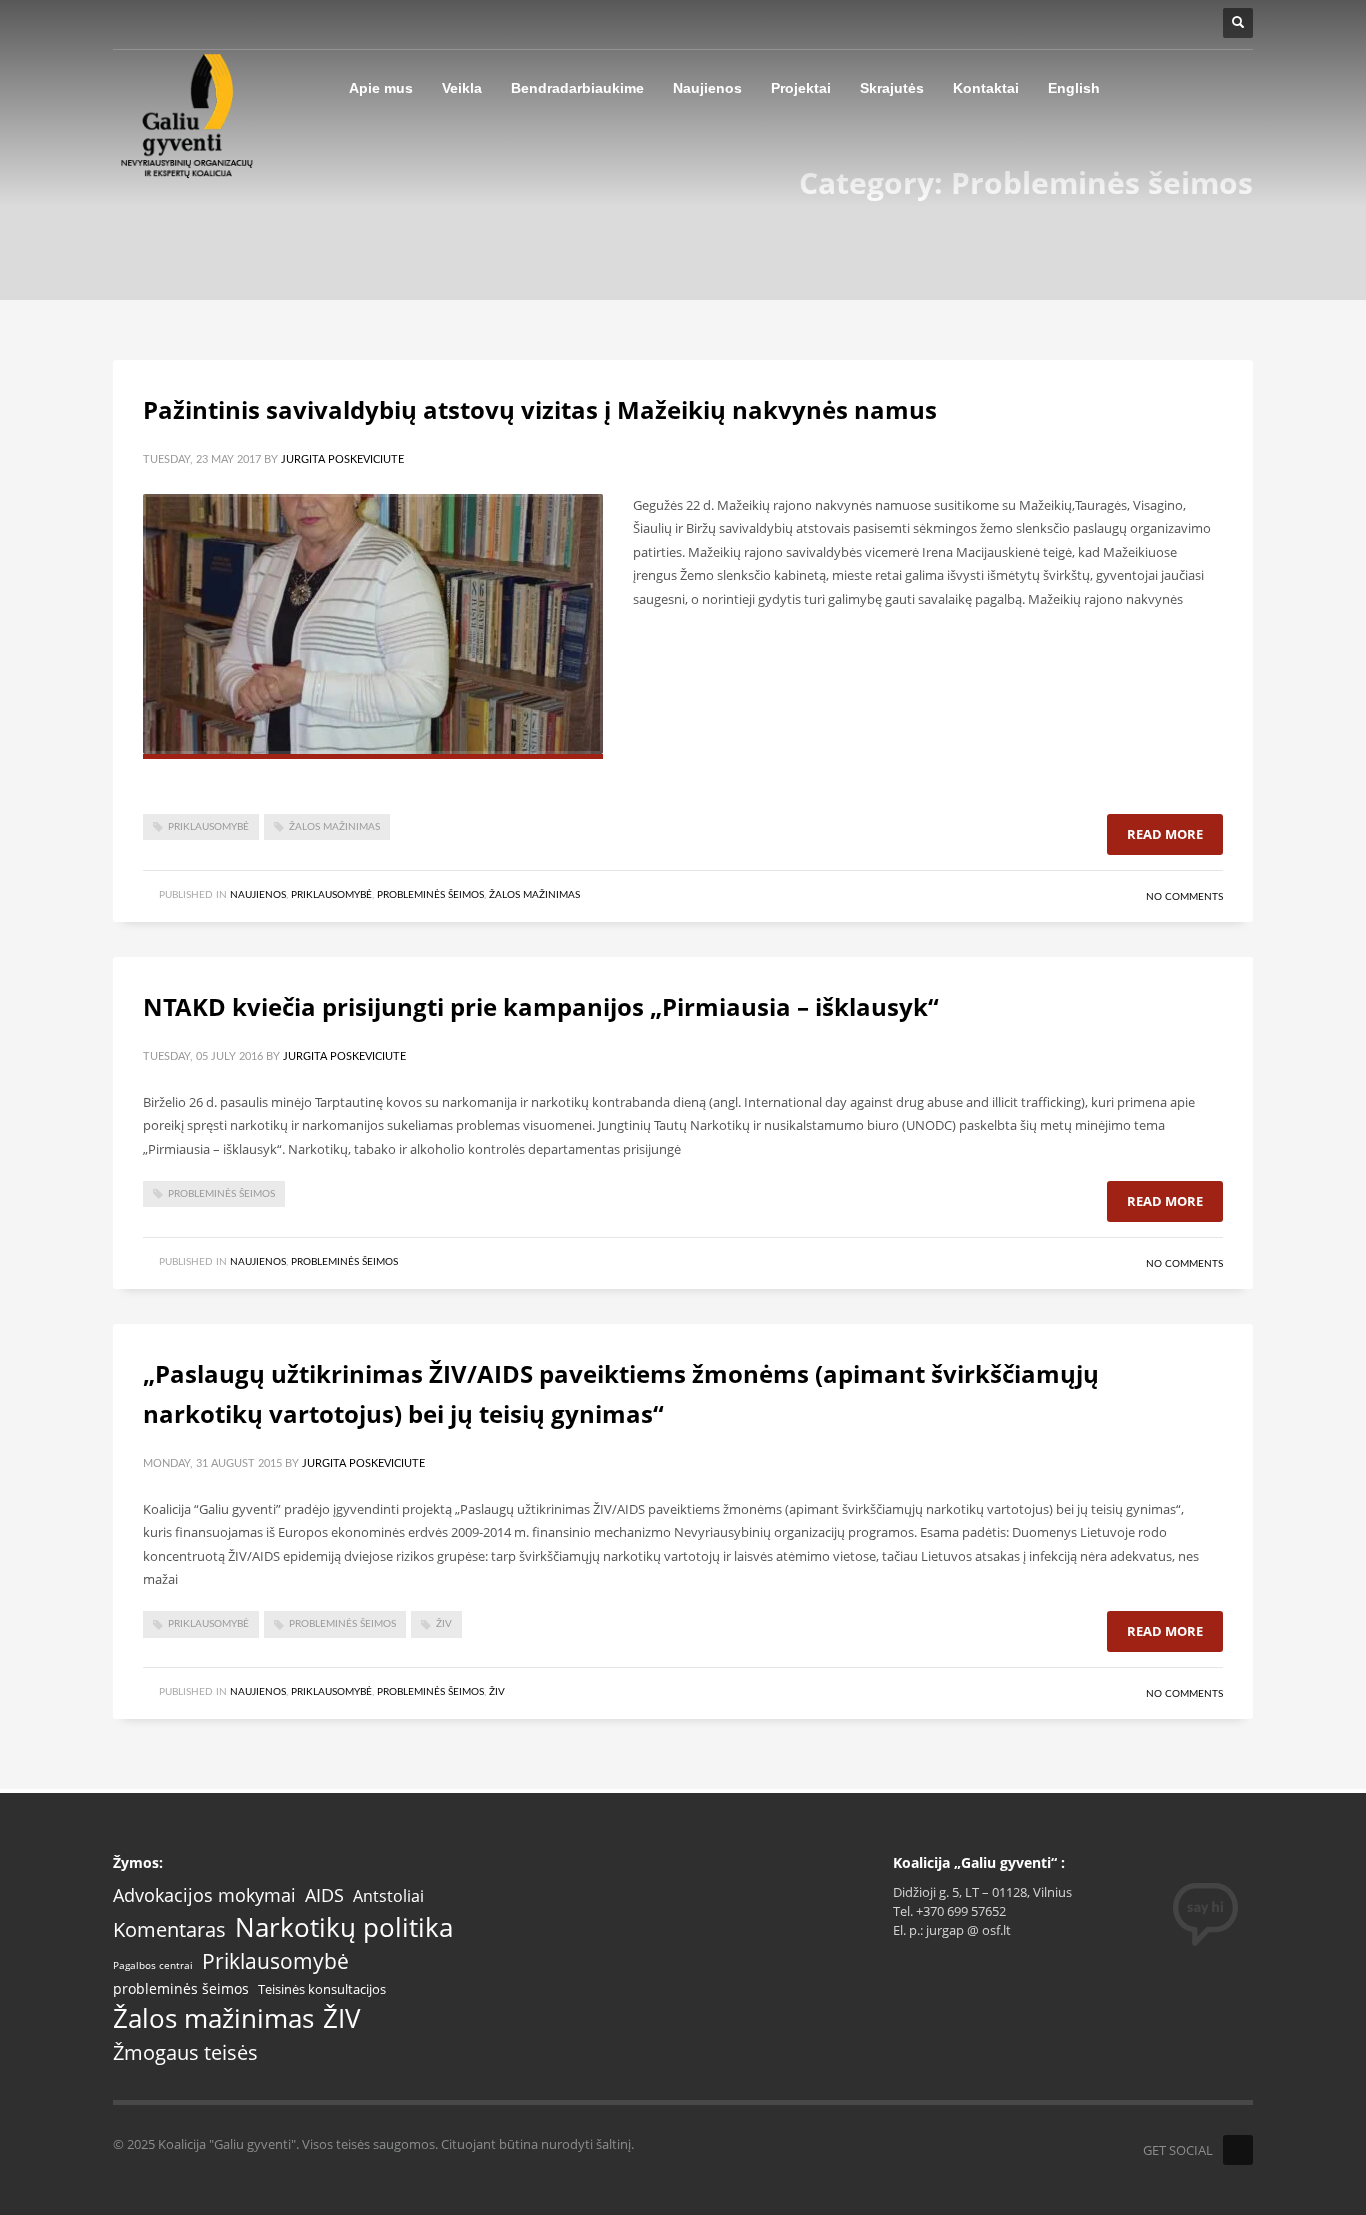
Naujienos (258, 895)
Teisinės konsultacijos (322, 1989)
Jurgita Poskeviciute (342, 459)
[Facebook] (1238, 2150)
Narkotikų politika (344, 1927)
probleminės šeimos (221, 1194)
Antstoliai (388, 1896)
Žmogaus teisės (185, 2053)
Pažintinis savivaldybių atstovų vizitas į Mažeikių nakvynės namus (540, 409)
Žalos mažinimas (334, 827)
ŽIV (444, 1624)
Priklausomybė (208, 827)
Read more (1165, 834)
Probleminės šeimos (430, 895)
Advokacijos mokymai (204, 1895)
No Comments (1184, 897)
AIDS (324, 1895)
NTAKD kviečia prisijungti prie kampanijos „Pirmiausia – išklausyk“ (541, 1006)
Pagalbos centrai (153, 1966)
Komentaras (169, 1930)
